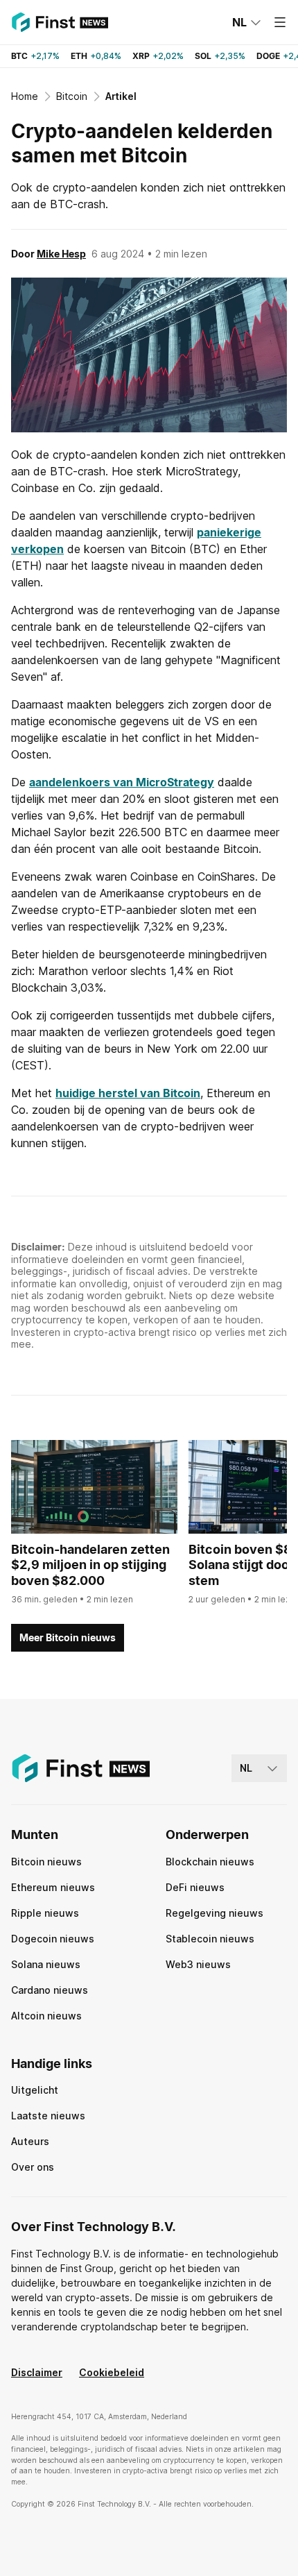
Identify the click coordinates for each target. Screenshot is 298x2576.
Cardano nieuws (50, 1990)
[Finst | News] (60, 22)
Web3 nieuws (198, 1964)
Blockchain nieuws (210, 1862)
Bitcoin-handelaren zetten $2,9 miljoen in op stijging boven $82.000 (90, 1565)
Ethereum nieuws (53, 1887)
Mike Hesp (61, 254)
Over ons (33, 2167)
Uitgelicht (35, 2090)
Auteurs (30, 2141)
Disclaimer (37, 2372)
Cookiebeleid (112, 2372)
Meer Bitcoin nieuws (68, 1637)
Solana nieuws (46, 1964)
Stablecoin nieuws (210, 1939)
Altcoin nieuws (46, 2016)
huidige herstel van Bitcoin (128, 1093)
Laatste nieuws (48, 2116)
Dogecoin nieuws (53, 1939)
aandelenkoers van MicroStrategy (122, 782)
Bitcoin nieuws (46, 1862)
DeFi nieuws (195, 1887)
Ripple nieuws (45, 1913)
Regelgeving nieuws (214, 1913)
